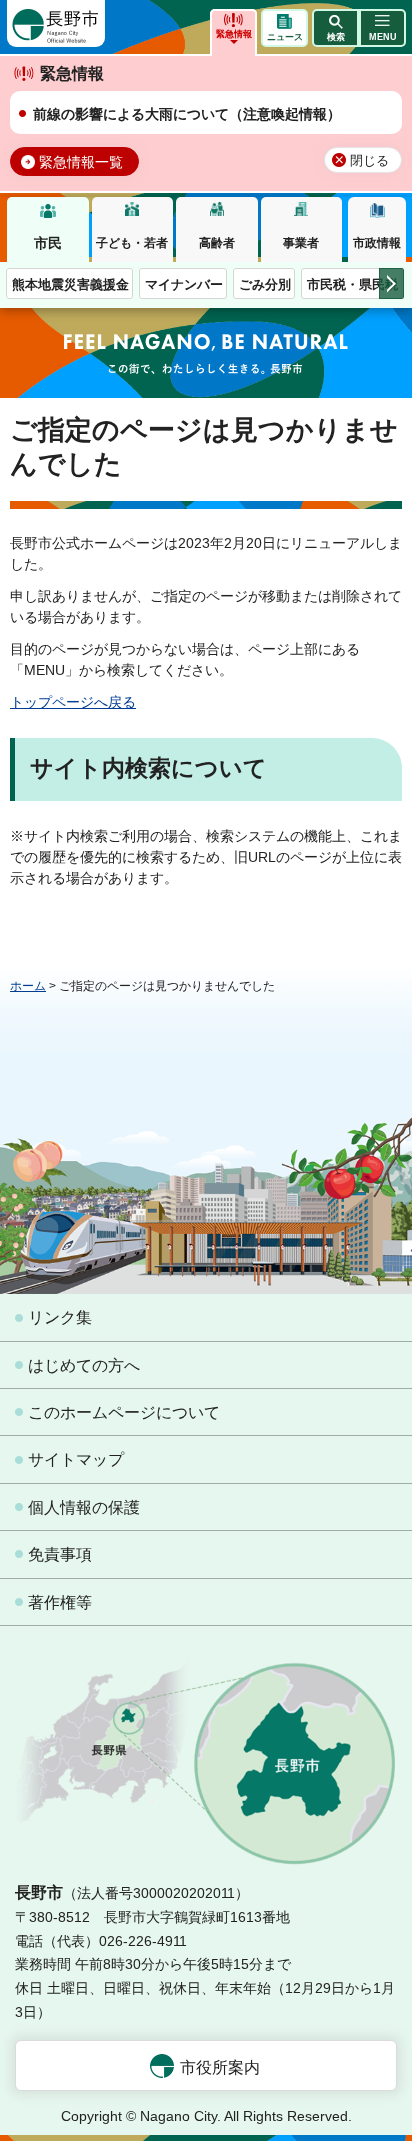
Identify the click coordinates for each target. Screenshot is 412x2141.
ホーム (28, 986)
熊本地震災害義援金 (70, 284)
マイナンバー (184, 284)
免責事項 (60, 1554)
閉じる (369, 161)
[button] (335, 28)
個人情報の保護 (84, 1507)
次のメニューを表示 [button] (391, 283)
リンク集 (60, 1317)
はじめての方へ (84, 1365)
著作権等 (60, 1602)
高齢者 (217, 243)
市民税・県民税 (352, 284)
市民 (48, 243)
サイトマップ (76, 1459)
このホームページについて (124, 1412)
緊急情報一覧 (81, 162)
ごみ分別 (265, 284)
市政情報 (377, 243)
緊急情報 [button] (234, 34)
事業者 (301, 243)
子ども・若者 (132, 243)
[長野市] (56, 23)
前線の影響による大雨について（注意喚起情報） (187, 114)
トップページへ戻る (73, 702)
